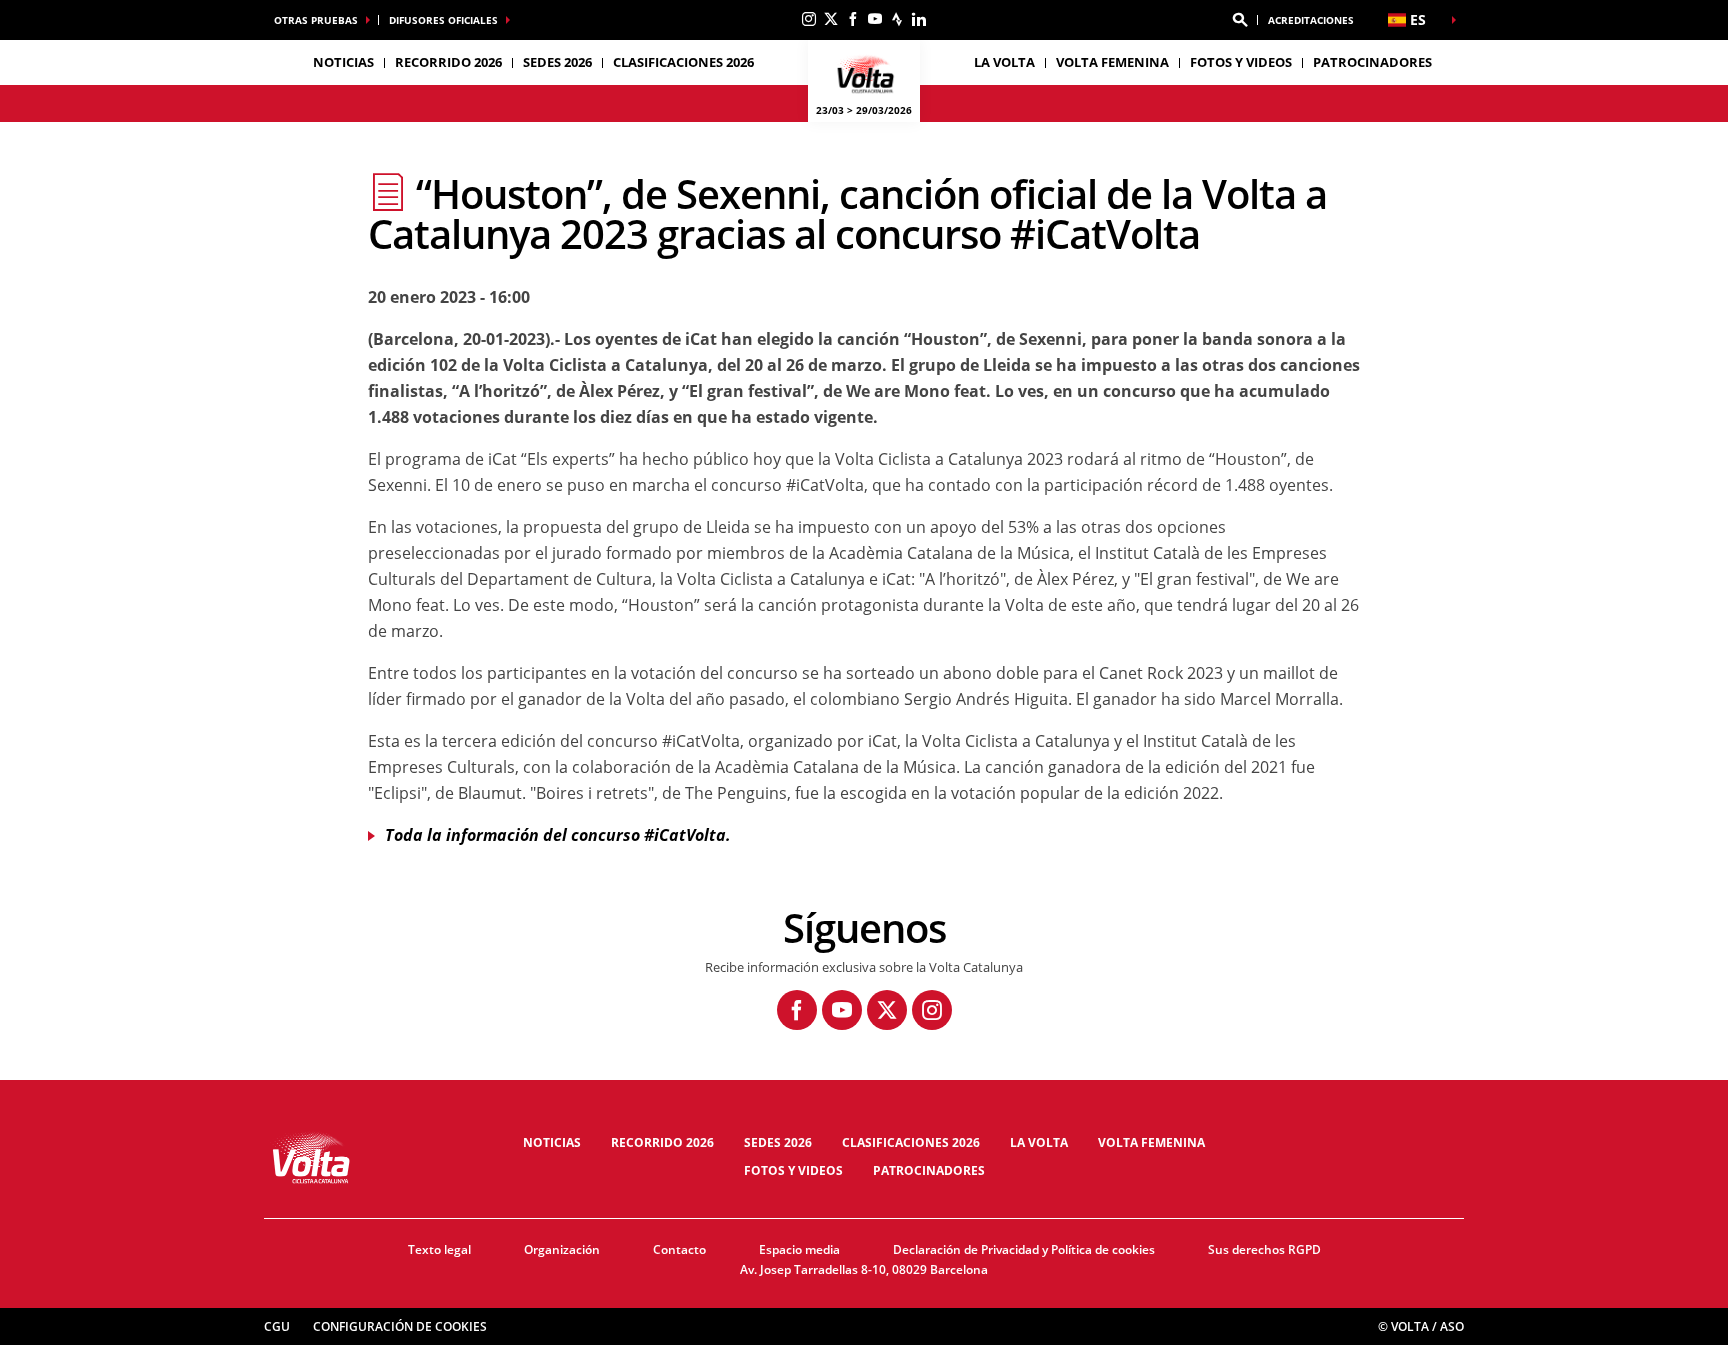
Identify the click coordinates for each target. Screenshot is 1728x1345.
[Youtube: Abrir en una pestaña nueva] (875, 19)
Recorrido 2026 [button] (448, 62)
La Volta (1039, 1142)
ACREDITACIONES (1311, 20)
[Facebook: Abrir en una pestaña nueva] (853, 19)
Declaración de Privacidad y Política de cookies (1024, 1249)
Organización (562, 1249)
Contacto (679, 1249)
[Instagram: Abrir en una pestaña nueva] (809, 19)
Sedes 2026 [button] (557, 62)
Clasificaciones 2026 (683, 62)
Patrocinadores (1372, 62)
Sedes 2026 (778, 1142)
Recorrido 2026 (662, 1142)
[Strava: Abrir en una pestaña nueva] (897, 19)
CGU (277, 1326)
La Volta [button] (1004, 62)
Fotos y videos (1241, 62)
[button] (1240, 20)
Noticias (343, 62)
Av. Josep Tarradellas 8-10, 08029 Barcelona (864, 1269)
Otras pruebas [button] (316, 20)
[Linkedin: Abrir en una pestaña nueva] (919, 19)
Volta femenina (1112, 62)
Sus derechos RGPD (1264, 1249)
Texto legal (439, 1249)
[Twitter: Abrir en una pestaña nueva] (831, 19)
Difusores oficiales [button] (443, 20)
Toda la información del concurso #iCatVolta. (558, 835)
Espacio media (799, 1249)
